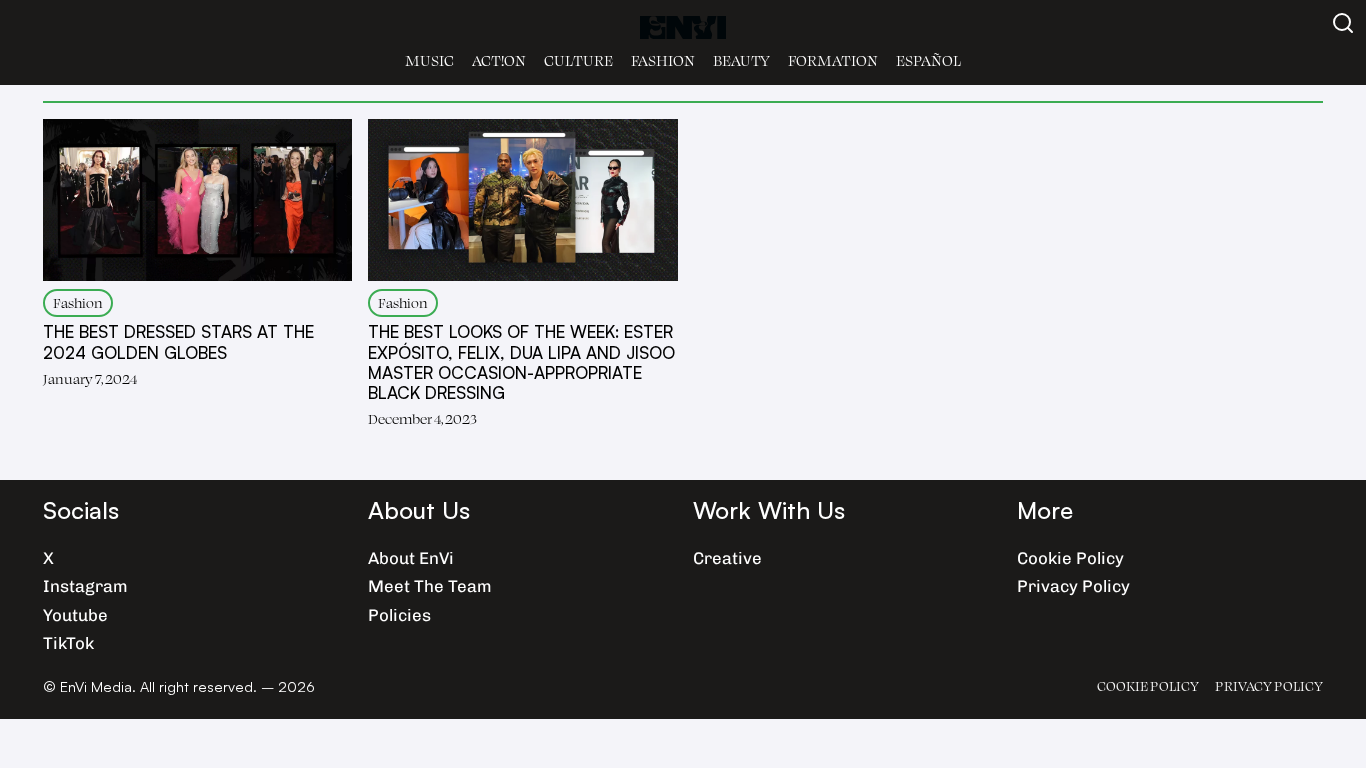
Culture (578, 60)
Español (928, 60)
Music (429, 60)
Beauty (741, 60)
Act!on (499, 60)
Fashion (663, 60)
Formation (833, 60)
